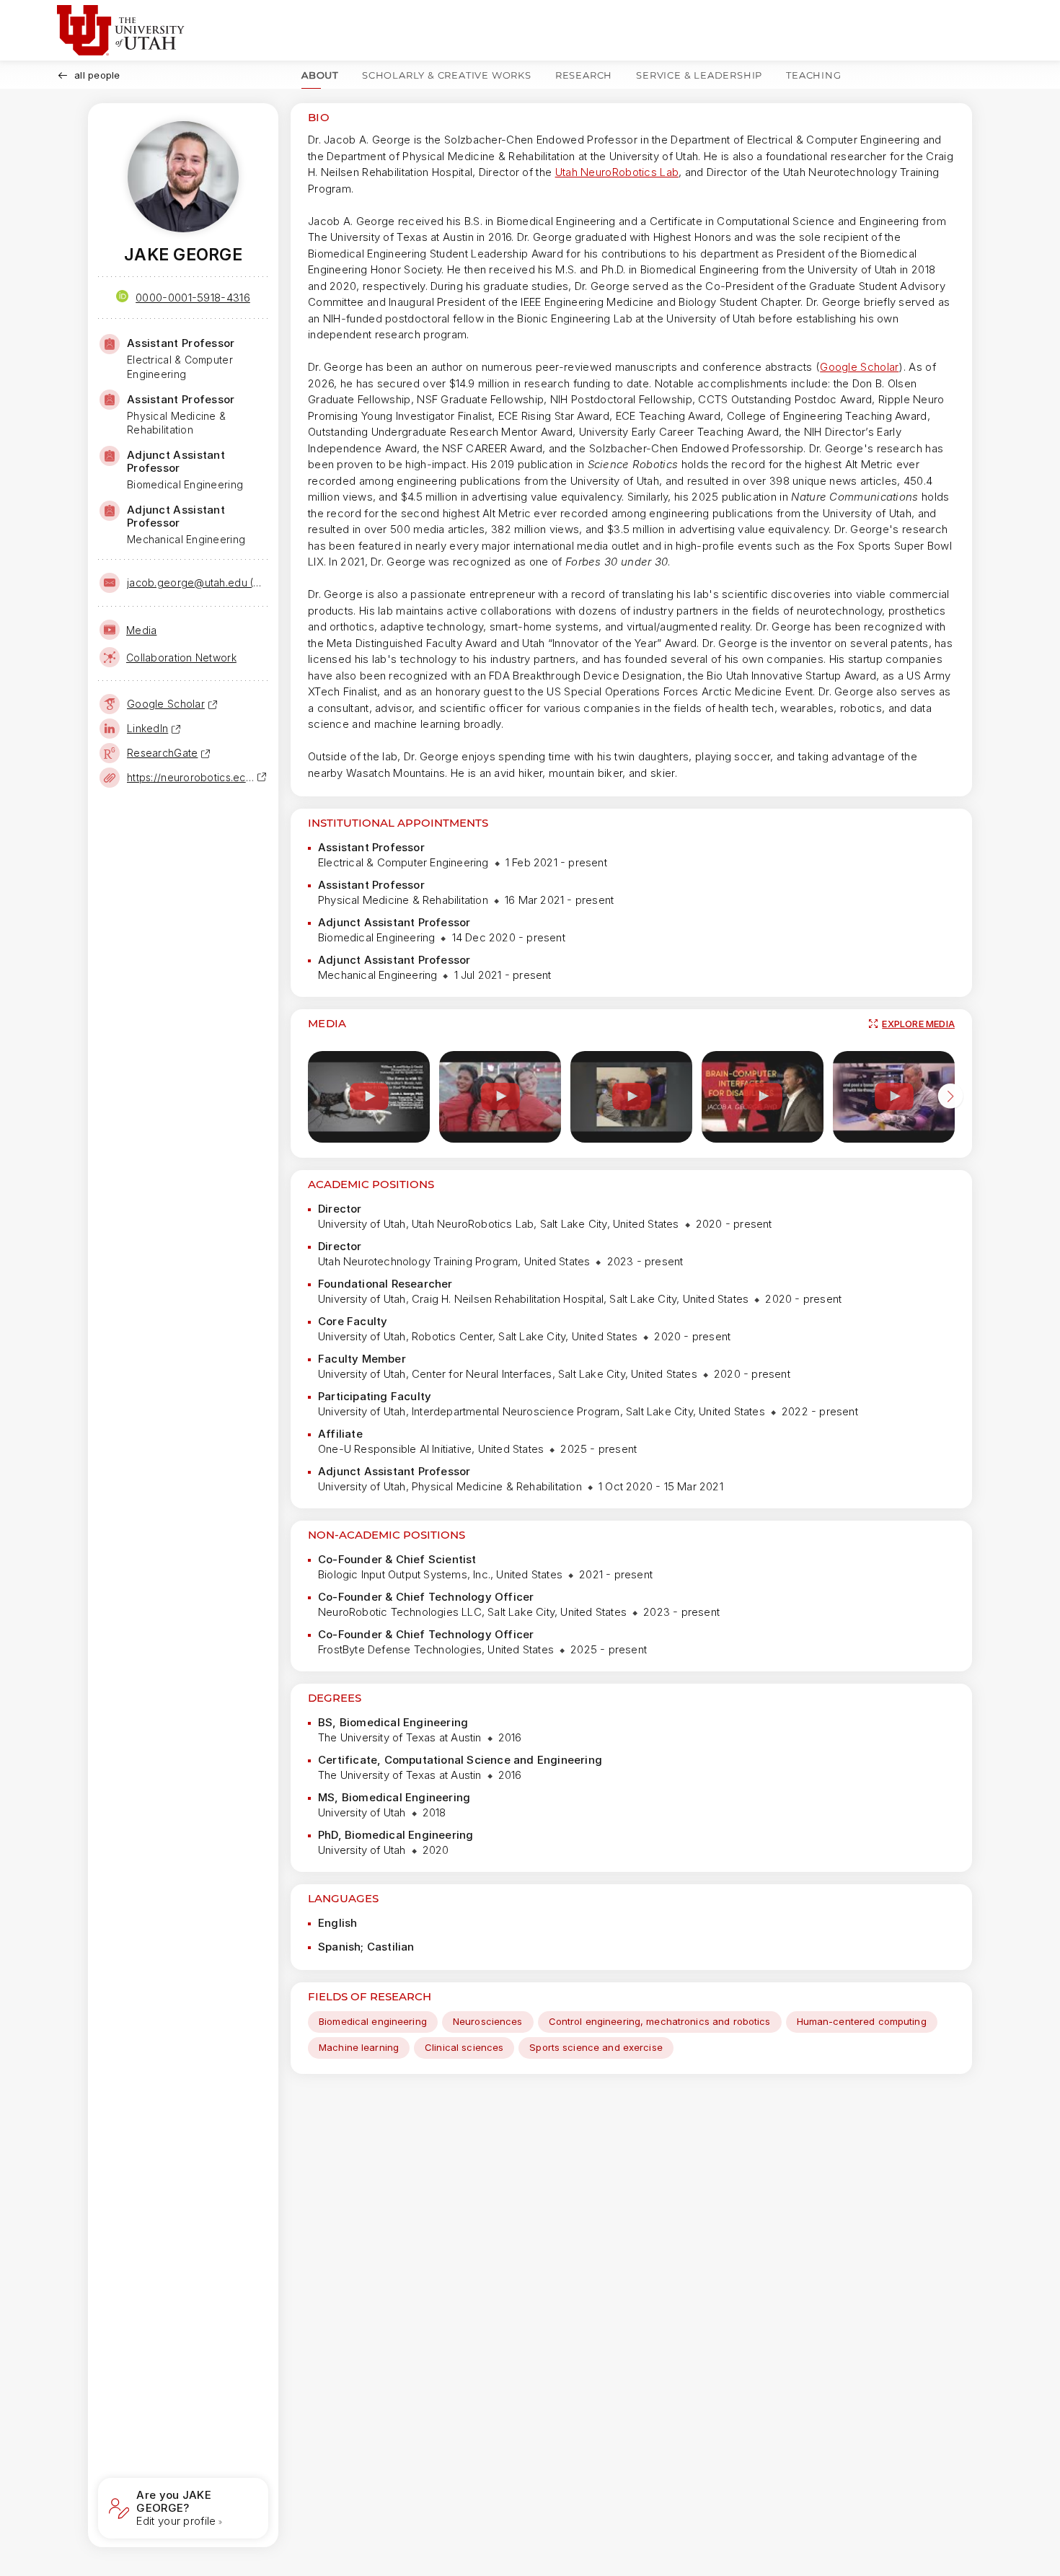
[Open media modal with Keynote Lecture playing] (763, 1097)
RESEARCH (584, 75)
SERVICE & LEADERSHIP (699, 75)
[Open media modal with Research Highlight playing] (631, 1097)
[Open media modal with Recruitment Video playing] (500, 1097)
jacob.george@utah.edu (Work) (196, 583)
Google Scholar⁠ (166, 704)
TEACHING (813, 75)
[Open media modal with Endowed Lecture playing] (369, 1097)
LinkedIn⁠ (147, 728)
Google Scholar (859, 367)
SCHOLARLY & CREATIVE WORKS (447, 75)
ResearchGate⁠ (162, 753)
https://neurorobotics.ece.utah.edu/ (192, 777)
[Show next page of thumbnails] (950, 1099)
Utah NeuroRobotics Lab (617, 172)
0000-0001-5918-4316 (193, 298)
